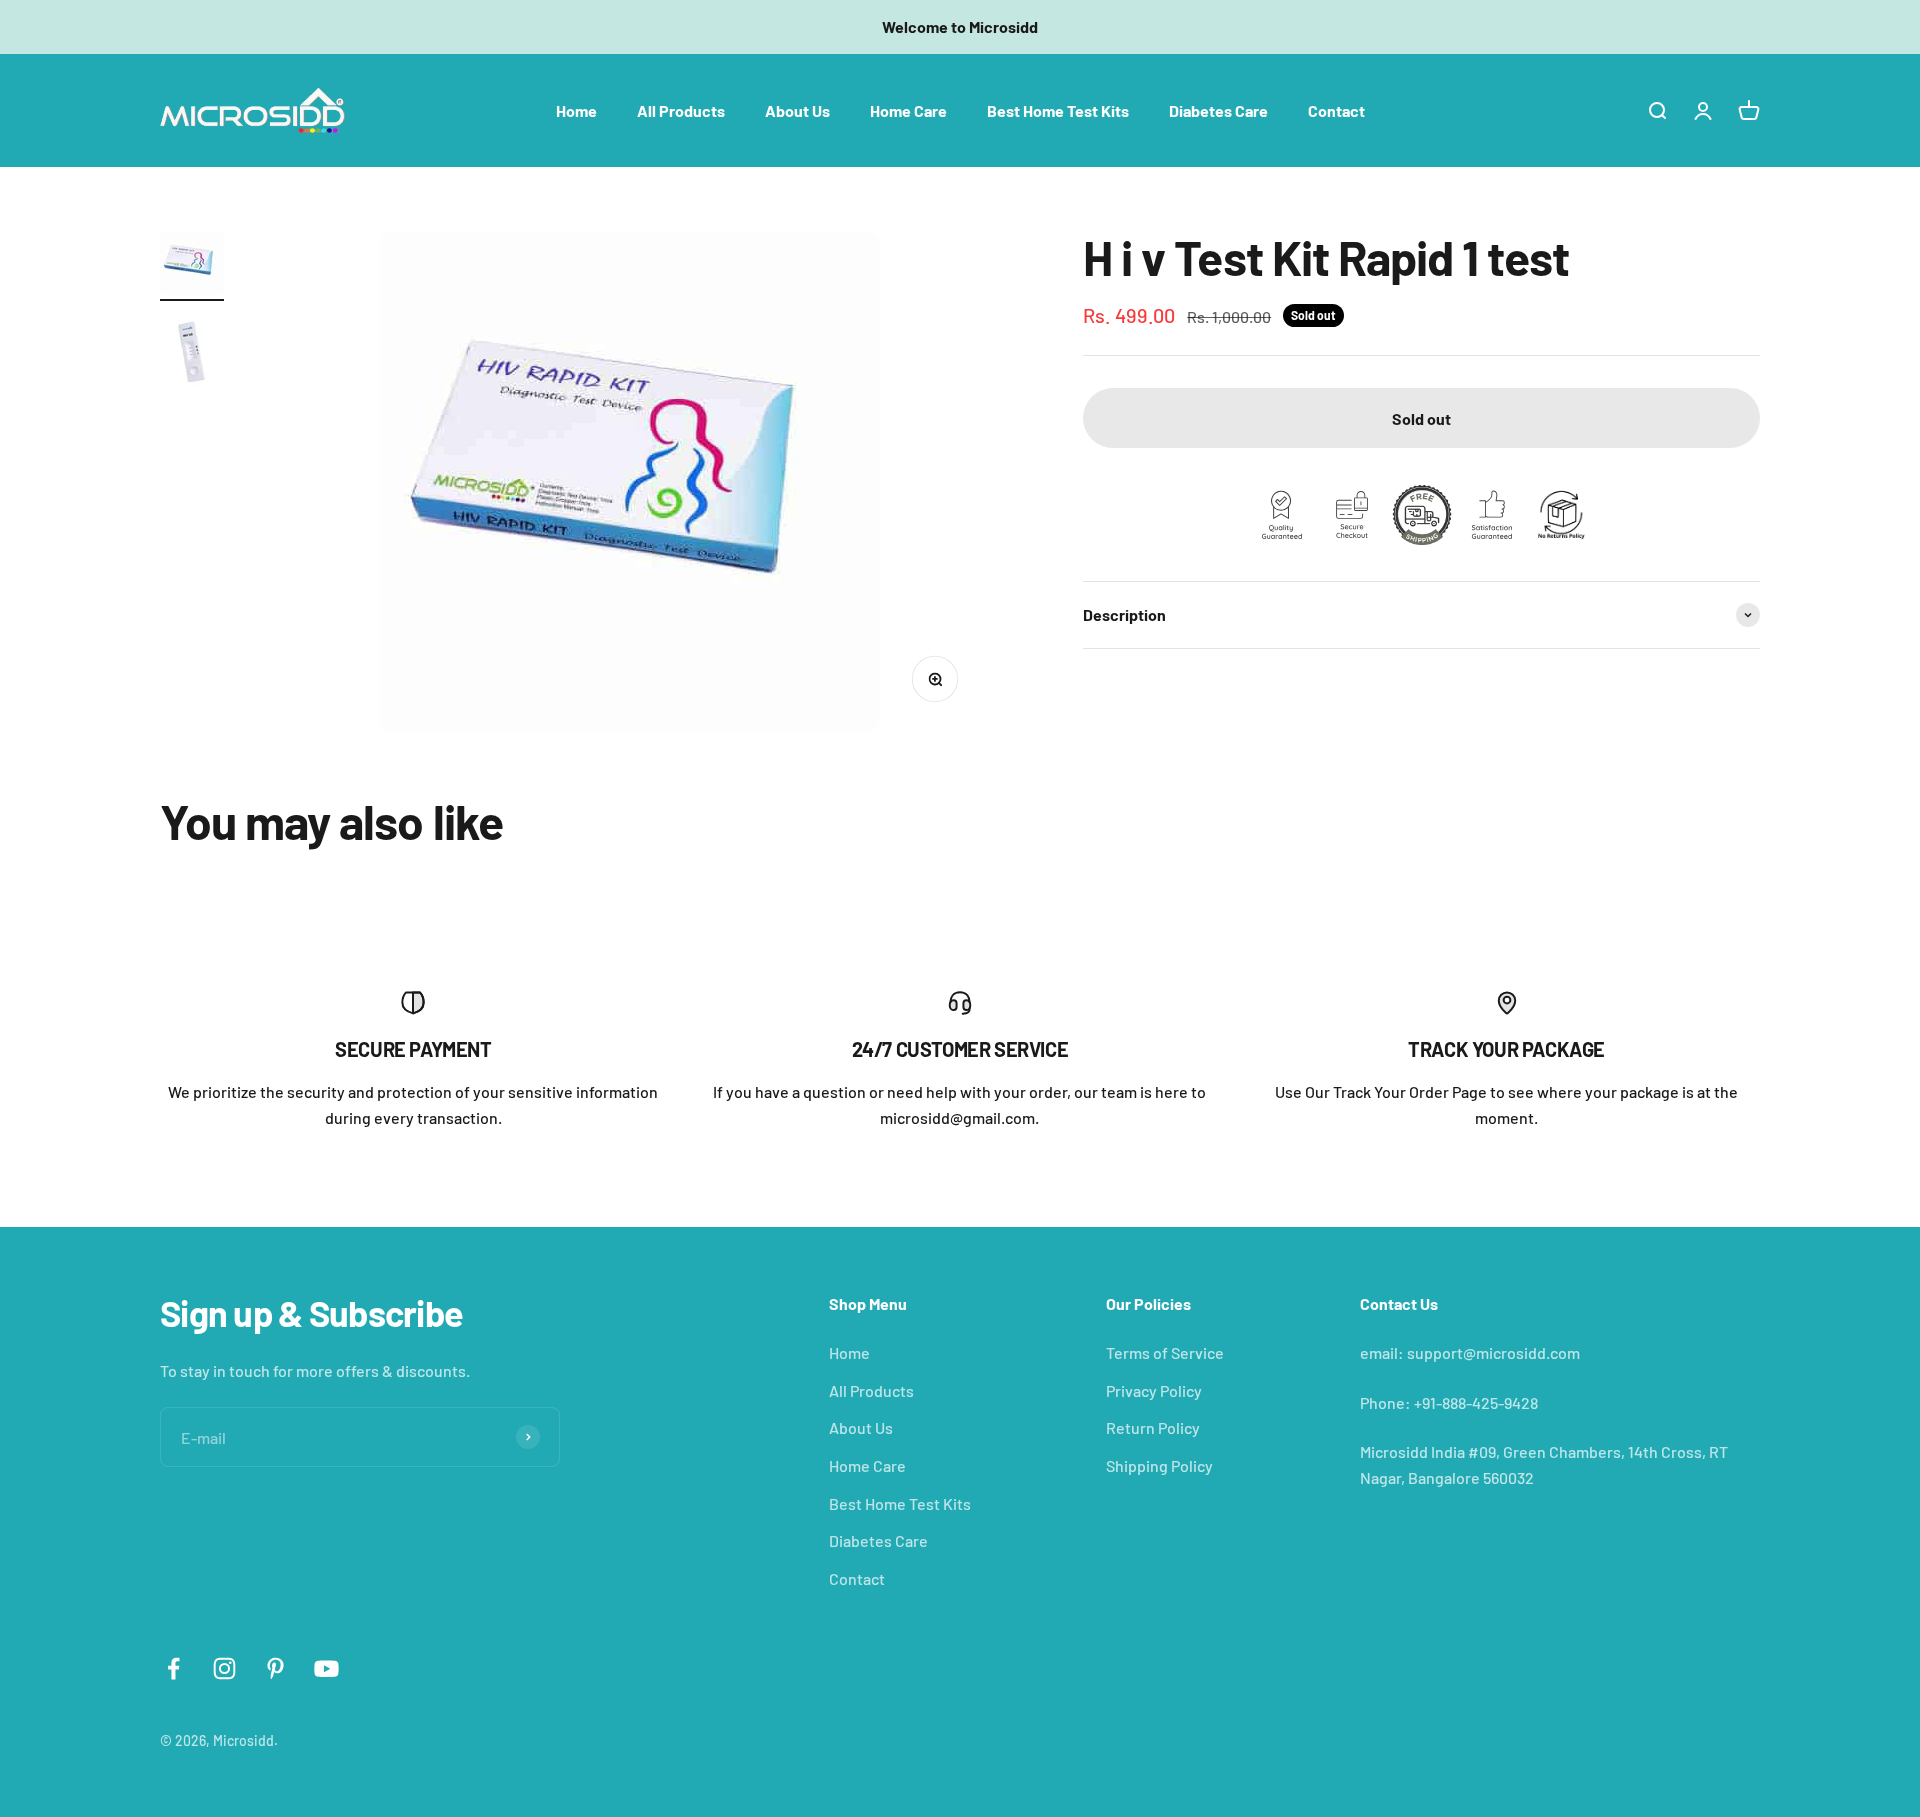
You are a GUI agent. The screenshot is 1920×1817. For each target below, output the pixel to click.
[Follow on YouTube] (326, 1668)
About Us (797, 109)
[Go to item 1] (192, 266)
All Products (681, 109)
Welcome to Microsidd (960, 26)
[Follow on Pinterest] (275, 1668)
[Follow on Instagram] (224, 1668)
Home (576, 109)
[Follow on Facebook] (173, 1668)
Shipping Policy (1159, 1465)
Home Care (908, 109)
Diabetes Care (1218, 109)
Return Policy (1153, 1427)
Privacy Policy (1154, 1390)
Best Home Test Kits (1058, 109)
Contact (1336, 109)
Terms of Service (1165, 1352)
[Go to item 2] (192, 355)
